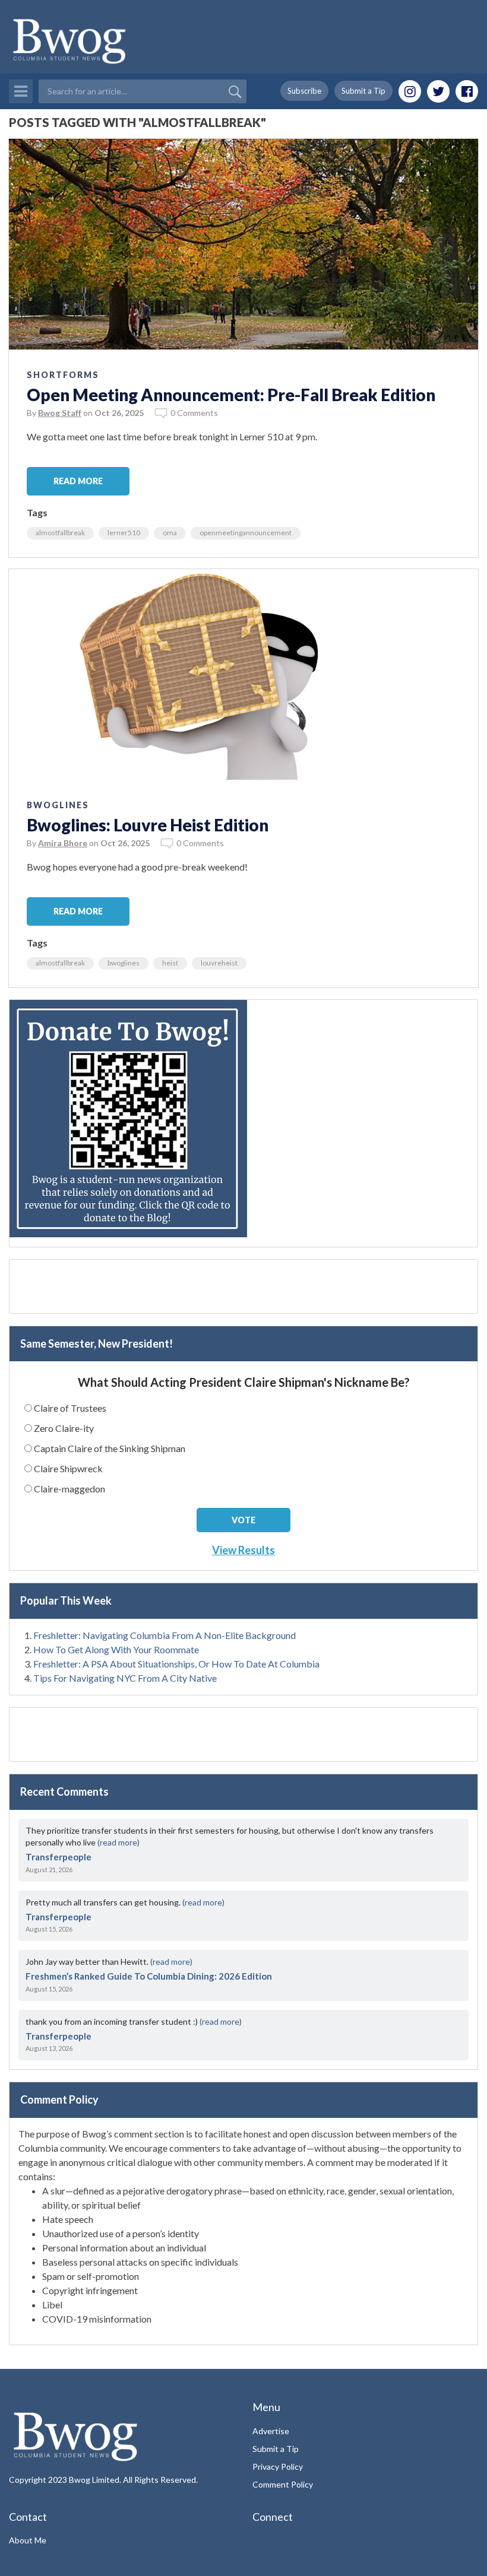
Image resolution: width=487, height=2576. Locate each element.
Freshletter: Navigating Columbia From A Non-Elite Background (165, 1635)
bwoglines (124, 963)
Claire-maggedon (69, 1489)
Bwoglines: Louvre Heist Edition (148, 825)
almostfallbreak (60, 533)
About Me (28, 2540)
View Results (243, 1550)
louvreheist (219, 963)
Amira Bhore (63, 843)
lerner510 (124, 533)
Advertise (271, 2431)
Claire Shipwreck (68, 1468)
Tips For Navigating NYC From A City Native (125, 1678)
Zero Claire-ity (64, 1428)
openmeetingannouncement (246, 533)
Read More (78, 481)
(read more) (118, 1842)
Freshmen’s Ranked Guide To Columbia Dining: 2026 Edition (149, 1976)
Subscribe (304, 91)
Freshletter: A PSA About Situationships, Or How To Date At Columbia (176, 1664)
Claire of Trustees (70, 1408)
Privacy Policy (278, 2467)
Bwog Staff (60, 413)
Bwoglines (58, 805)
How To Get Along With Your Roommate (116, 1649)
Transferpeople (58, 1857)
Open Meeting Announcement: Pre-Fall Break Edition (231, 395)
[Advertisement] (243, 1287)
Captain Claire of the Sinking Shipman (110, 1448)
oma (170, 533)
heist (170, 963)
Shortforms (63, 375)
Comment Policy (283, 2484)
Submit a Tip (363, 91)
